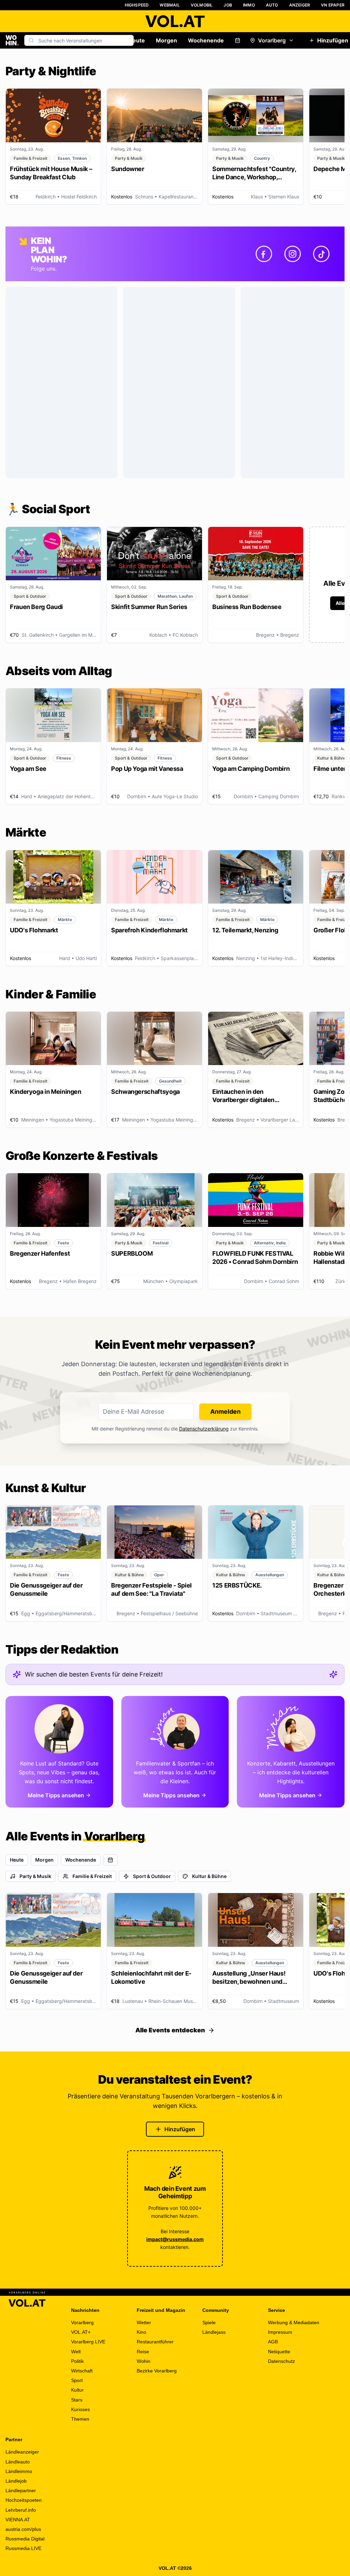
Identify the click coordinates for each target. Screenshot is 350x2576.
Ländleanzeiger (22, 2452)
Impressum (280, 2332)
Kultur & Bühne (209, 1876)
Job (228, 5)
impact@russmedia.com (175, 2239)
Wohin (144, 2361)
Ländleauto (18, 2462)
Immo (249, 5)
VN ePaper (333, 5)
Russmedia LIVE (23, 2548)
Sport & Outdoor (152, 1876)
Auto (272, 5)
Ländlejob (16, 2481)
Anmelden (225, 1412)
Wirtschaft (82, 2371)
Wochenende (206, 40)
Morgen (166, 40)
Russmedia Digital (25, 2539)
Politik (77, 2361)
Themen (80, 2419)
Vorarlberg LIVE (88, 2342)
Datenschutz (281, 2361)
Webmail (170, 5)
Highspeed (137, 5)
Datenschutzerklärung (204, 1429)
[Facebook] (264, 254)
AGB (273, 2342)
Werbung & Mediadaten (294, 2322)
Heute (137, 40)
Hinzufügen (180, 2129)
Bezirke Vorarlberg (157, 2371)
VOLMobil (202, 5)
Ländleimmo (19, 2471)
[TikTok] (321, 254)
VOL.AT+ (81, 2332)
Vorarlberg (272, 40)
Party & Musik (35, 1876)
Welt (76, 2352)
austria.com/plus (23, 2529)
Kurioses (80, 2409)
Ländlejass (214, 2332)
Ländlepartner (21, 2490)
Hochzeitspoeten (24, 2500)
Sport (77, 2380)
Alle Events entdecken (170, 2030)
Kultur (77, 2390)
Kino (142, 2332)
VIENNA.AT (18, 2520)
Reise (143, 2352)
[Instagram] (293, 254)
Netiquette (279, 2352)
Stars (77, 2400)
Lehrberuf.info (21, 2510)
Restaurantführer (155, 2342)
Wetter (144, 2322)
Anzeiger (300, 5)
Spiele (209, 2322)
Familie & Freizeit (92, 1876)
